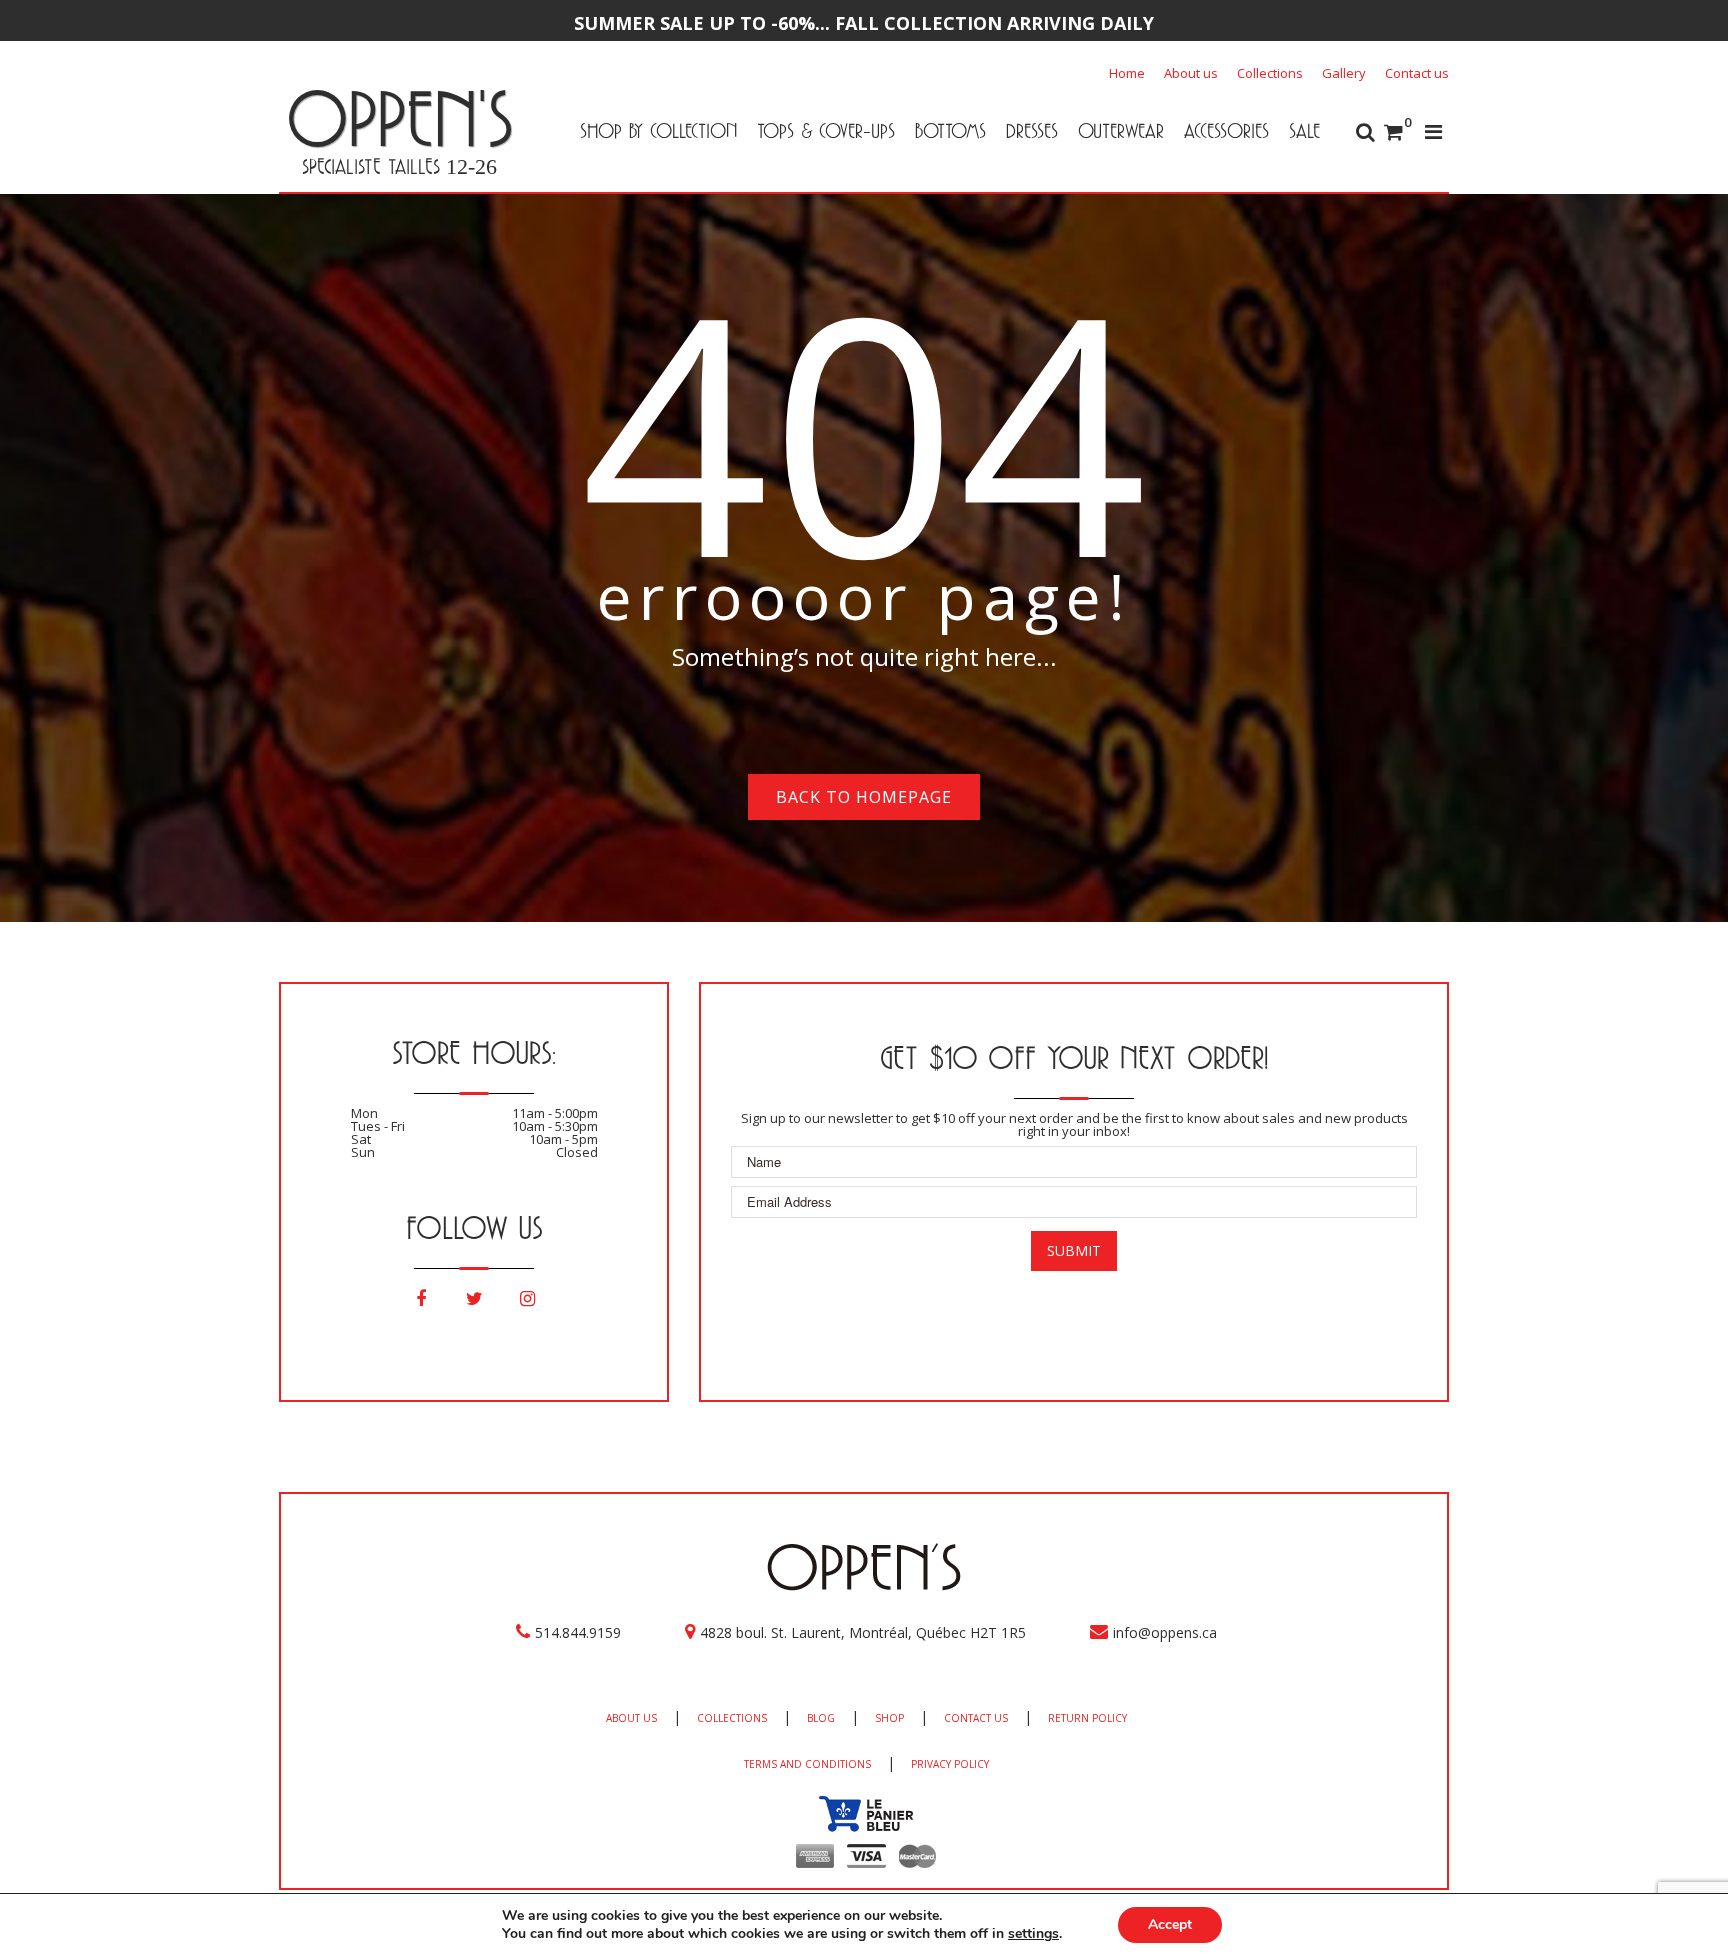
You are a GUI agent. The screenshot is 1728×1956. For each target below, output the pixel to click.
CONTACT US (976, 1718)
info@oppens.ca (1165, 1632)
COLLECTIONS (732, 1718)
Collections (1270, 73)
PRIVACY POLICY (950, 1764)
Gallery (1344, 73)
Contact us (1417, 73)
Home (1127, 73)
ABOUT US (631, 1718)
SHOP (889, 1718)
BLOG (821, 1718)
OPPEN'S (399, 118)
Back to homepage (864, 797)
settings (1033, 1934)
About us (1191, 73)
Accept (1170, 1924)
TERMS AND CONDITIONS (807, 1764)
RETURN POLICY (1087, 1718)
